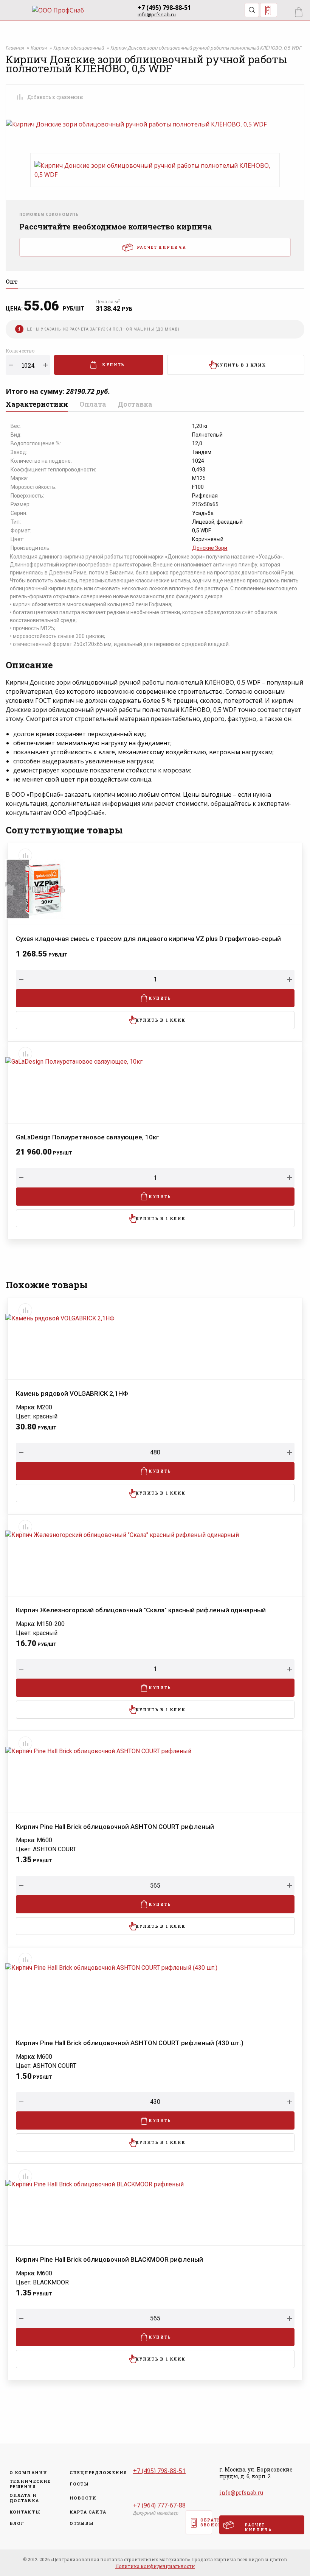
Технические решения (30, 2484)
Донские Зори (210, 548)
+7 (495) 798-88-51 (164, 8)
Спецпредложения (96, 2473)
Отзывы (82, 2523)
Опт (12, 282)
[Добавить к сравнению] (20, 97)
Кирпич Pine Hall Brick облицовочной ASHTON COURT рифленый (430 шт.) (130, 2043)
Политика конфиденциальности (155, 2566)
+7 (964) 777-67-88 (159, 2505)
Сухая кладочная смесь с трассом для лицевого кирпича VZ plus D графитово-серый (148, 939)
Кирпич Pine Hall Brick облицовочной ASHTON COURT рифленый (115, 1827)
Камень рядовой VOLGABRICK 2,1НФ (72, 1394)
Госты (79, 2484)
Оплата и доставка (24, 2498)
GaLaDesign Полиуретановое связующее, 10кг (88, 1137)
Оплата (93, 405)
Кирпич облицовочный (79, 48)
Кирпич (39, 48)
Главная (15, 48)
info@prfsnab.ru (157, 15)
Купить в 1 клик (241, 365)
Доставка (135, 405)
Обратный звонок (269, 10)
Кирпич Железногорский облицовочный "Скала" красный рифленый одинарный (141, 1610)
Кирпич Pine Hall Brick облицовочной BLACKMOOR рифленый (109, 2260)
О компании (28, 2473)
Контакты (25, 2512)
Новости (83, 2498)
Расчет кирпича (162, 247)
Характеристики (37, 405)
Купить (113, 365)
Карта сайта (88, 2512)
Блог (17, 2523)
